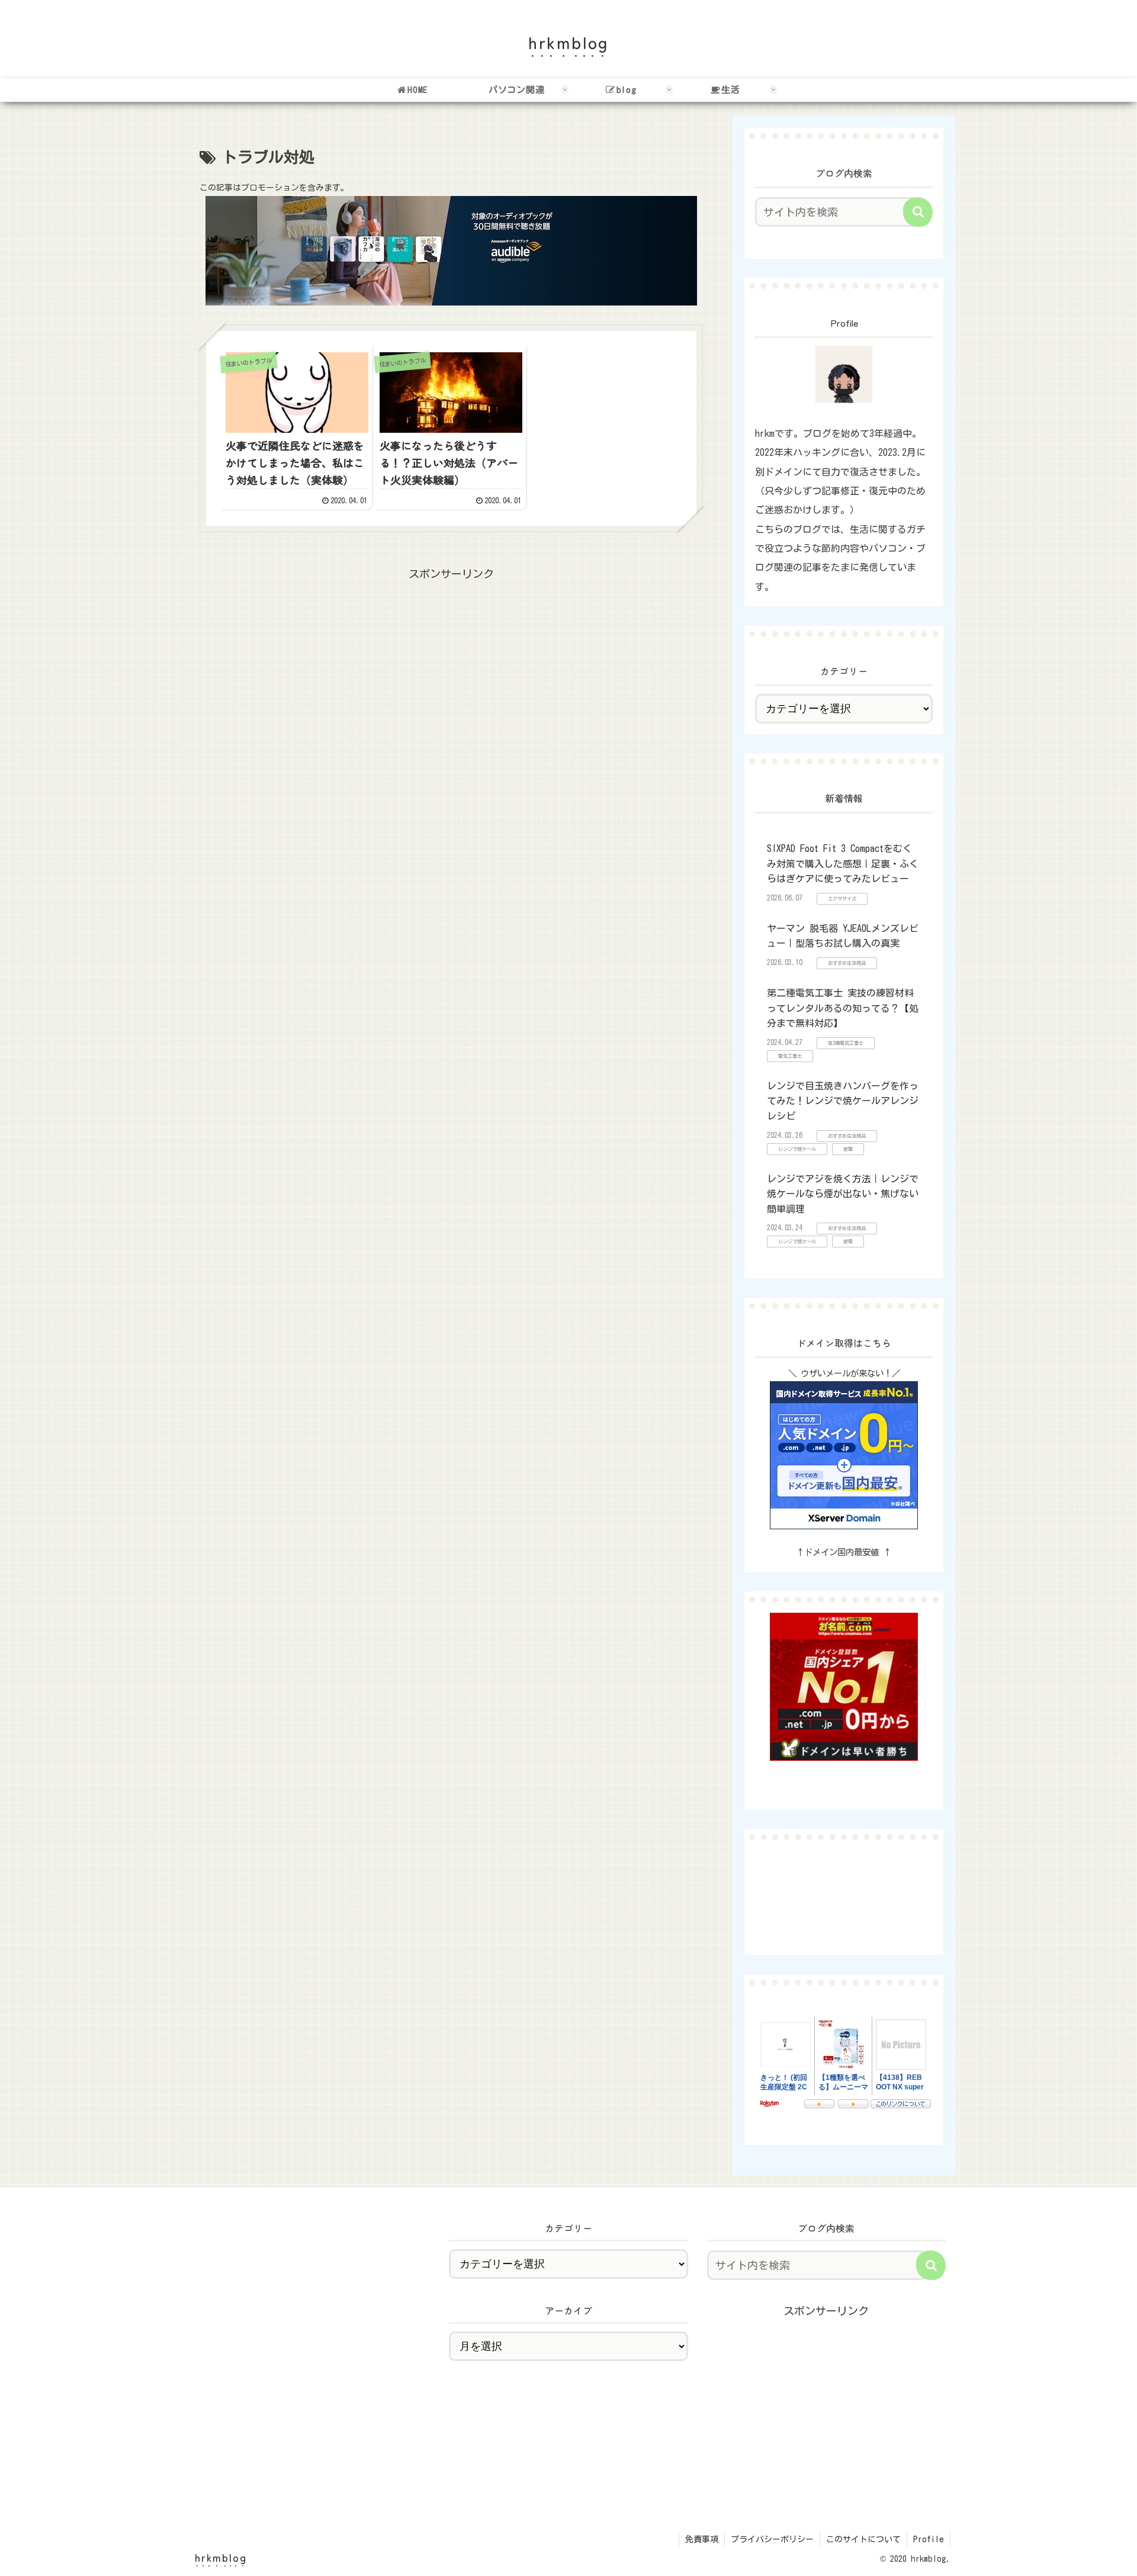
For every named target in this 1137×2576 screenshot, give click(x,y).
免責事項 (702, 2539)
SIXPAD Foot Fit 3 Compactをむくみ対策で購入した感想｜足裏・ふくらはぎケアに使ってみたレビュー (843, 864)
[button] (918, 212)
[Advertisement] (451, 667)
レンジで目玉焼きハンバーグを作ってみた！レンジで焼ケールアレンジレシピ (843, 1101)
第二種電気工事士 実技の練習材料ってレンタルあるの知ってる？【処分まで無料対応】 (843, 1008)
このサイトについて (863, 2539)
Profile (929, 2539)
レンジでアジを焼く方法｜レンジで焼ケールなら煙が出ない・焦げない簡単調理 (843, 1194)
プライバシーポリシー (772, 2539)
